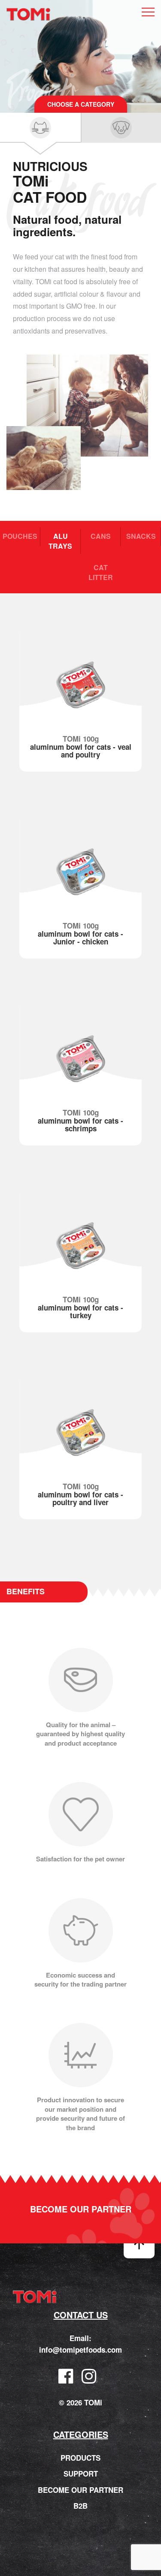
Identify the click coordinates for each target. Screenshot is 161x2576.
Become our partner (81, 2209)
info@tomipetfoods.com (80, 2350)
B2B (80, 2505)
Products (80, 2458)
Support (81, 2474)
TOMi (28, 15)
